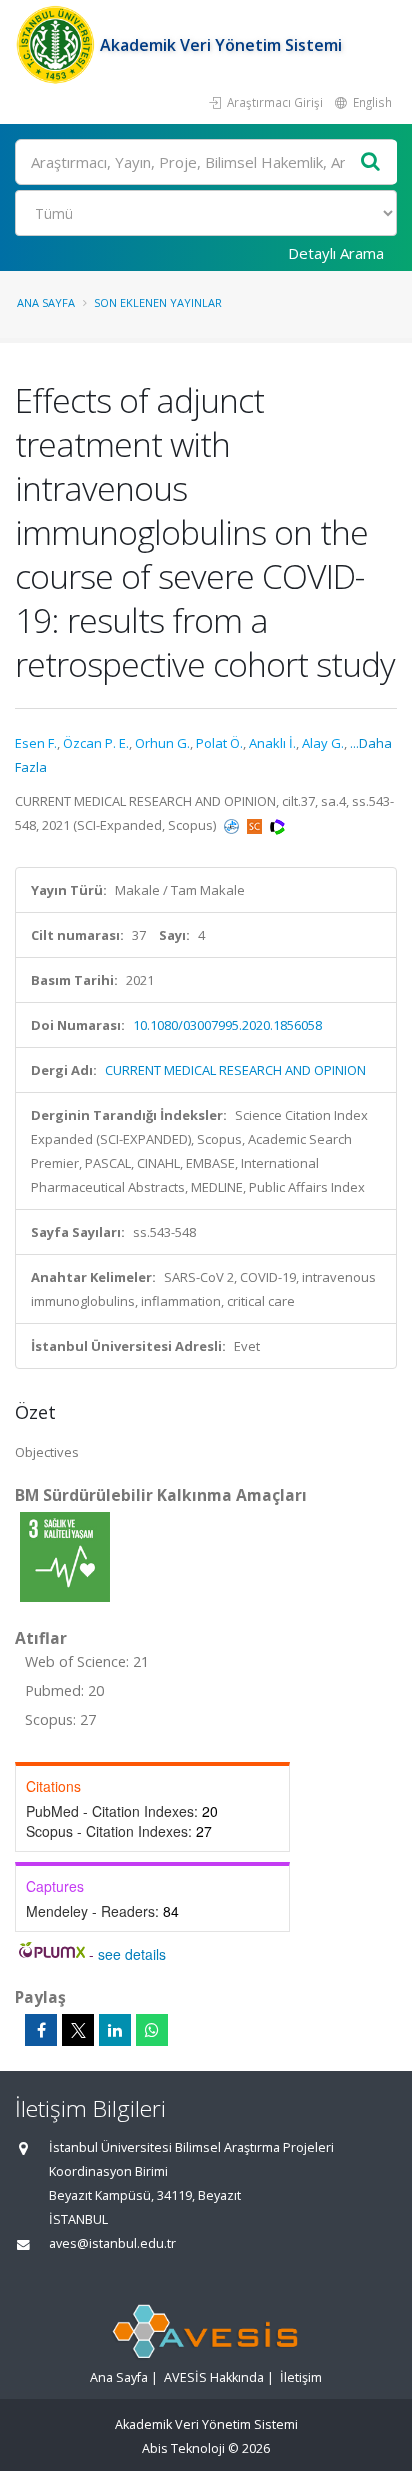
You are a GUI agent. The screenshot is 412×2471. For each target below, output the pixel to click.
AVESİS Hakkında (214, 2377)
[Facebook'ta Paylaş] (41, 2030)
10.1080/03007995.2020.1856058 (227, 1025)
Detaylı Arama (336, 253)
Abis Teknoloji (183, 2448)
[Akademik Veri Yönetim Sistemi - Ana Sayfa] (57, 45)
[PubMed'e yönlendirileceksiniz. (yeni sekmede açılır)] (233, 825)
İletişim (301, 2377)
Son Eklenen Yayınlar (158, 302)
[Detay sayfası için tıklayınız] (65, 1556)
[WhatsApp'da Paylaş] (152, 2030)
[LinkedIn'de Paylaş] (115, 2030)
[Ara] (371, 162)
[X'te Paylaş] (78, 2030)
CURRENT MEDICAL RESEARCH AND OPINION (235, 1070)
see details (132, 1954)
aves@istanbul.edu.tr (112, 2243)
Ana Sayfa (46, 302)
